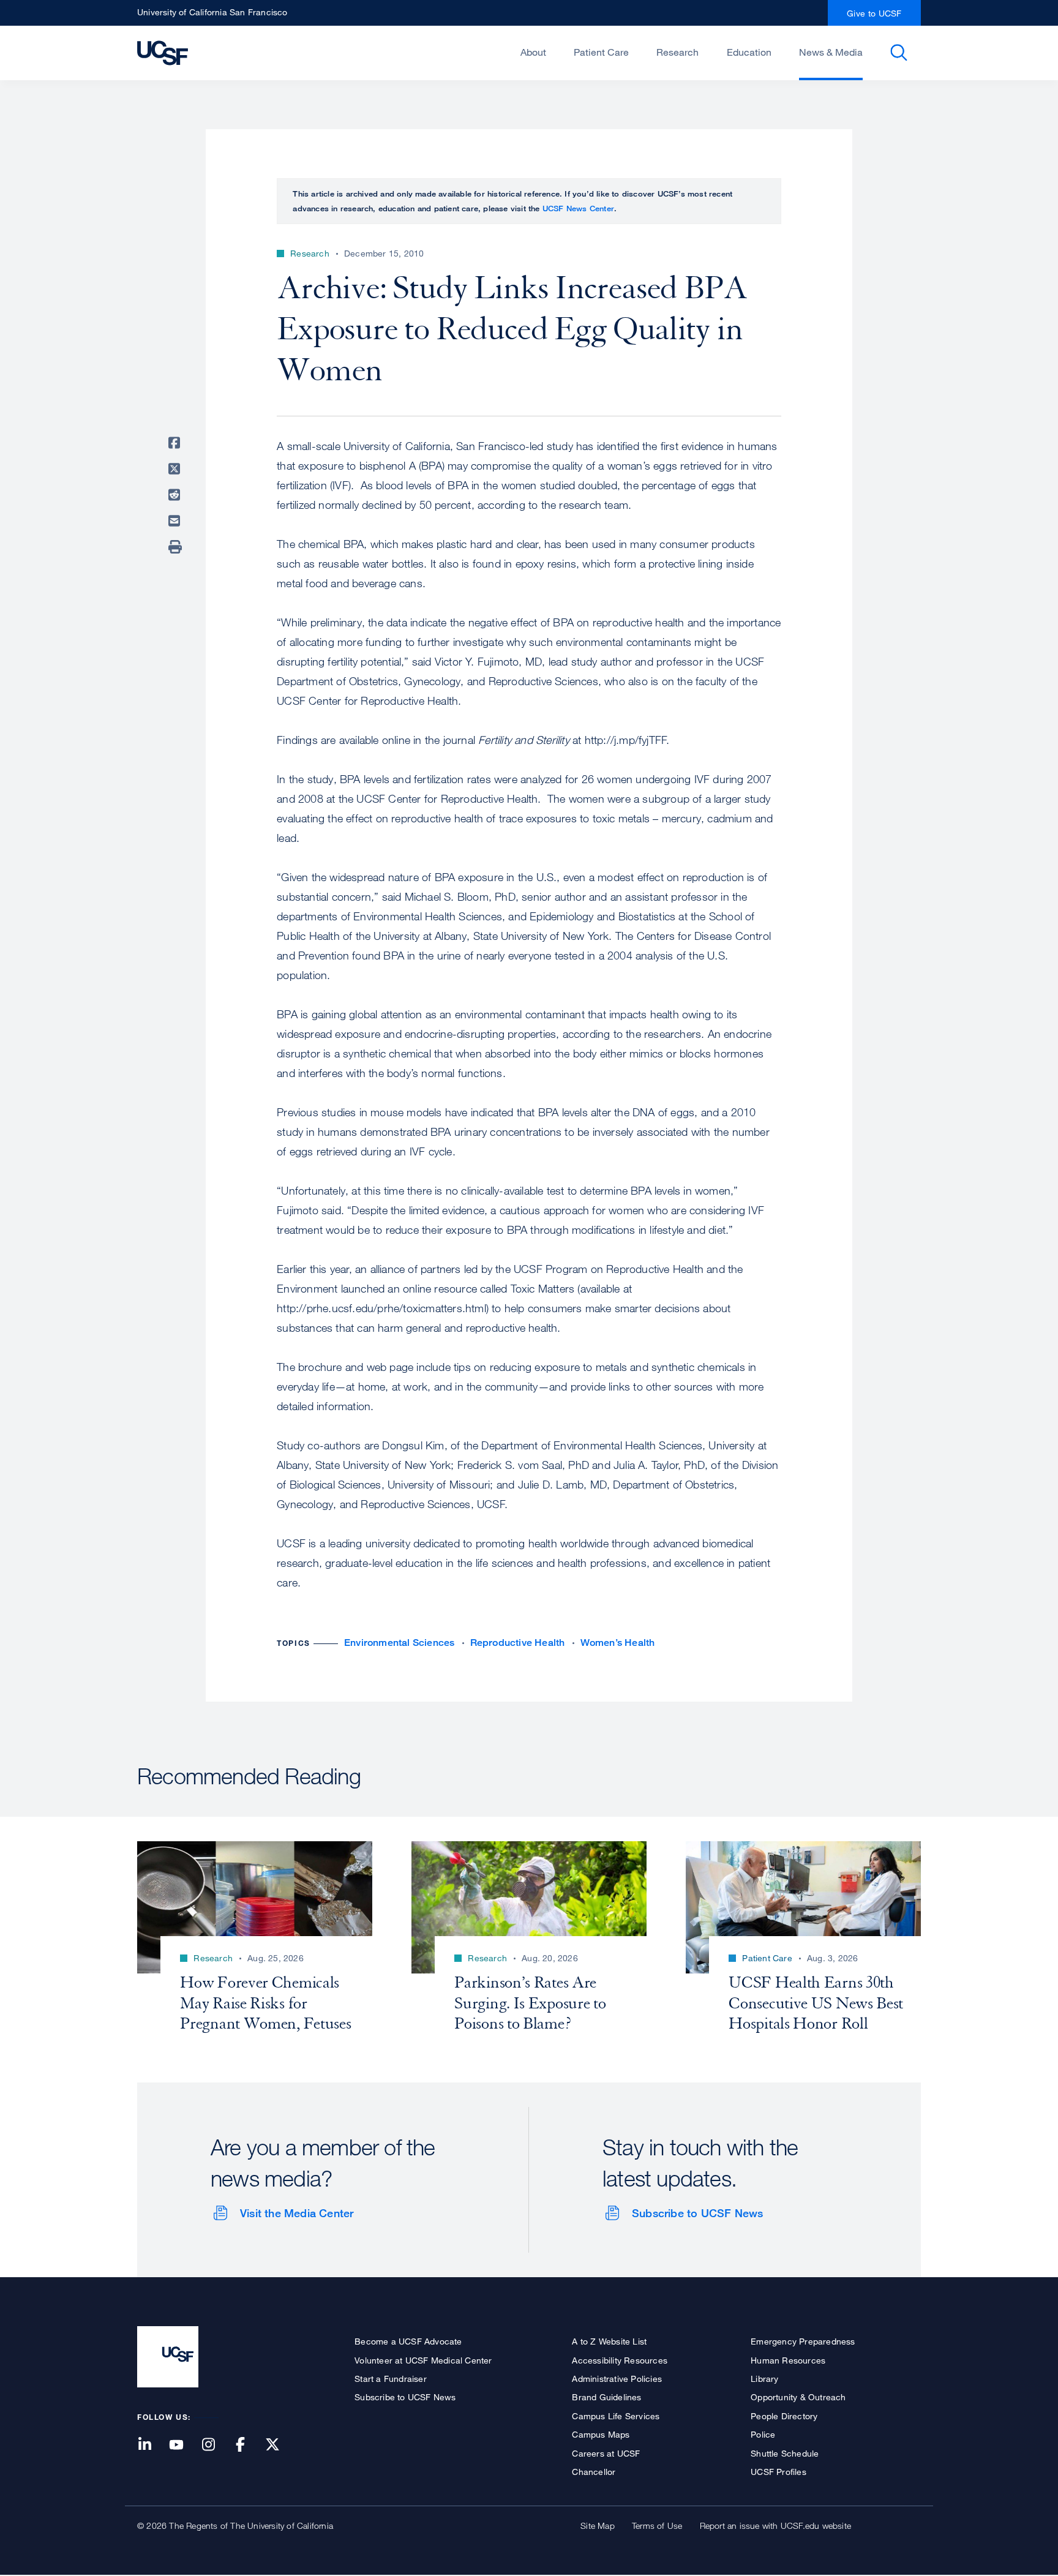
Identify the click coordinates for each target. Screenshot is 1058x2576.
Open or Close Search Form (899, 53)
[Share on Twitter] (176, 469)
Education (749, 52)
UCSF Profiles (778, 2472)
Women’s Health (618, 1643)
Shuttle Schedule (785, 2453)
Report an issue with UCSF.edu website (775, 2525)
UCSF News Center (578, 208)
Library (764, 2379)
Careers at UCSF (606, 2453)
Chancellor (594, 2472)
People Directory (784, 2416)
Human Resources (788, 2360)
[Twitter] (280, 2445)
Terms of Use (657, 2525)
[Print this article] (176, 547)
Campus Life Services (616, 2416)
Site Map (598, 2525)
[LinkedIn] (152, 2445)
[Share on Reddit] (176, 495)
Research (677, 52)
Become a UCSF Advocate (408, 2341)
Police (763, 2434)
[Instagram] (216, 2445)
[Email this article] (176, 521)
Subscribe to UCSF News (697, 2213)
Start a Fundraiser (391, 2379)
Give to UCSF (874, 13)
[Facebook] (248, 2445)
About (533, 52)
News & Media (831, 52)
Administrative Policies (617, 2379)
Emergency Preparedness (803, 2341)
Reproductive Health (518, 1643)
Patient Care (601, 52)
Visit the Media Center (297, 2213)
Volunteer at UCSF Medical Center (423, 2360)
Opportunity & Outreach (798, 2397)
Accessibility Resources (620, 2360)
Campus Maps (601, 2434)
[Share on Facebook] (176, 443)
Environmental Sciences (399, 1643)
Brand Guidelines (606, 2397)
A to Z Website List (609, 2341)
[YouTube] (184, 2445)
